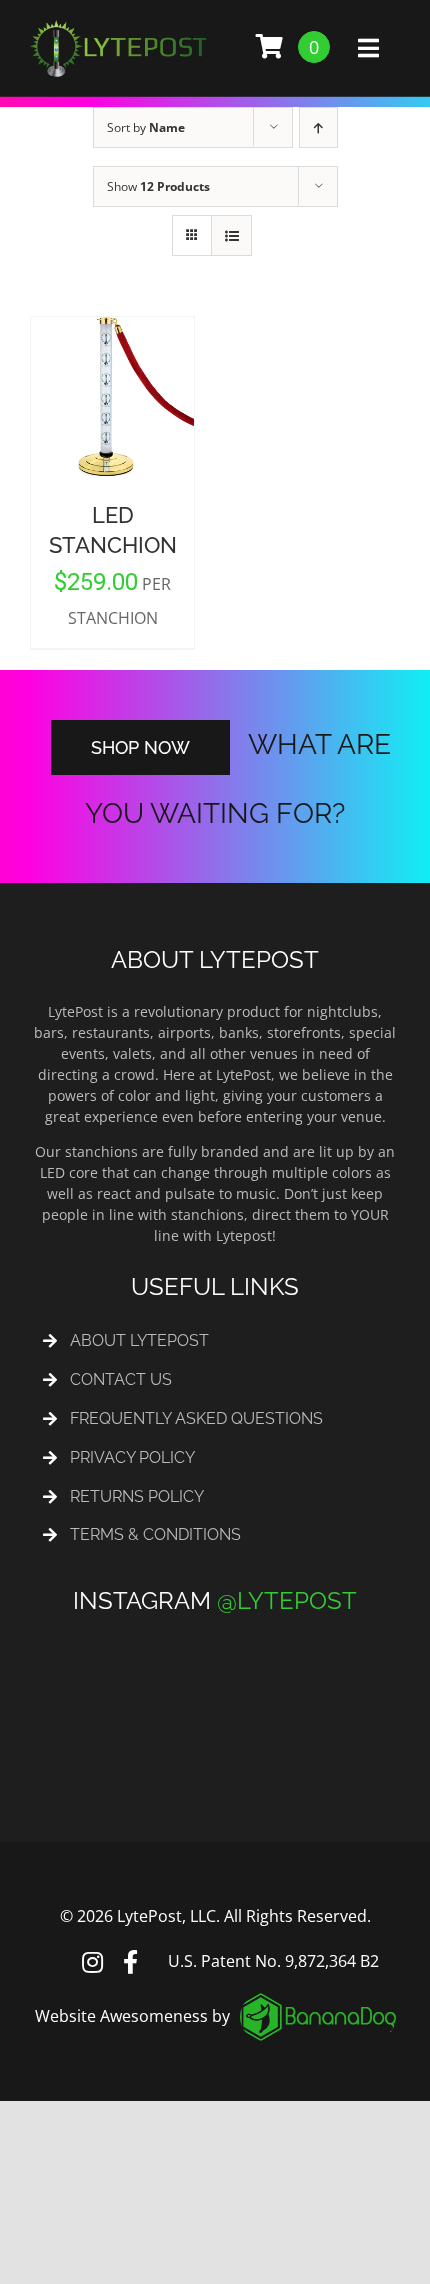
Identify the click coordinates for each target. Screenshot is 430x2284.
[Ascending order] (318, 127)
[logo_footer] (318, 1981)
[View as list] (231, 235)
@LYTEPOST (287, 1580)
